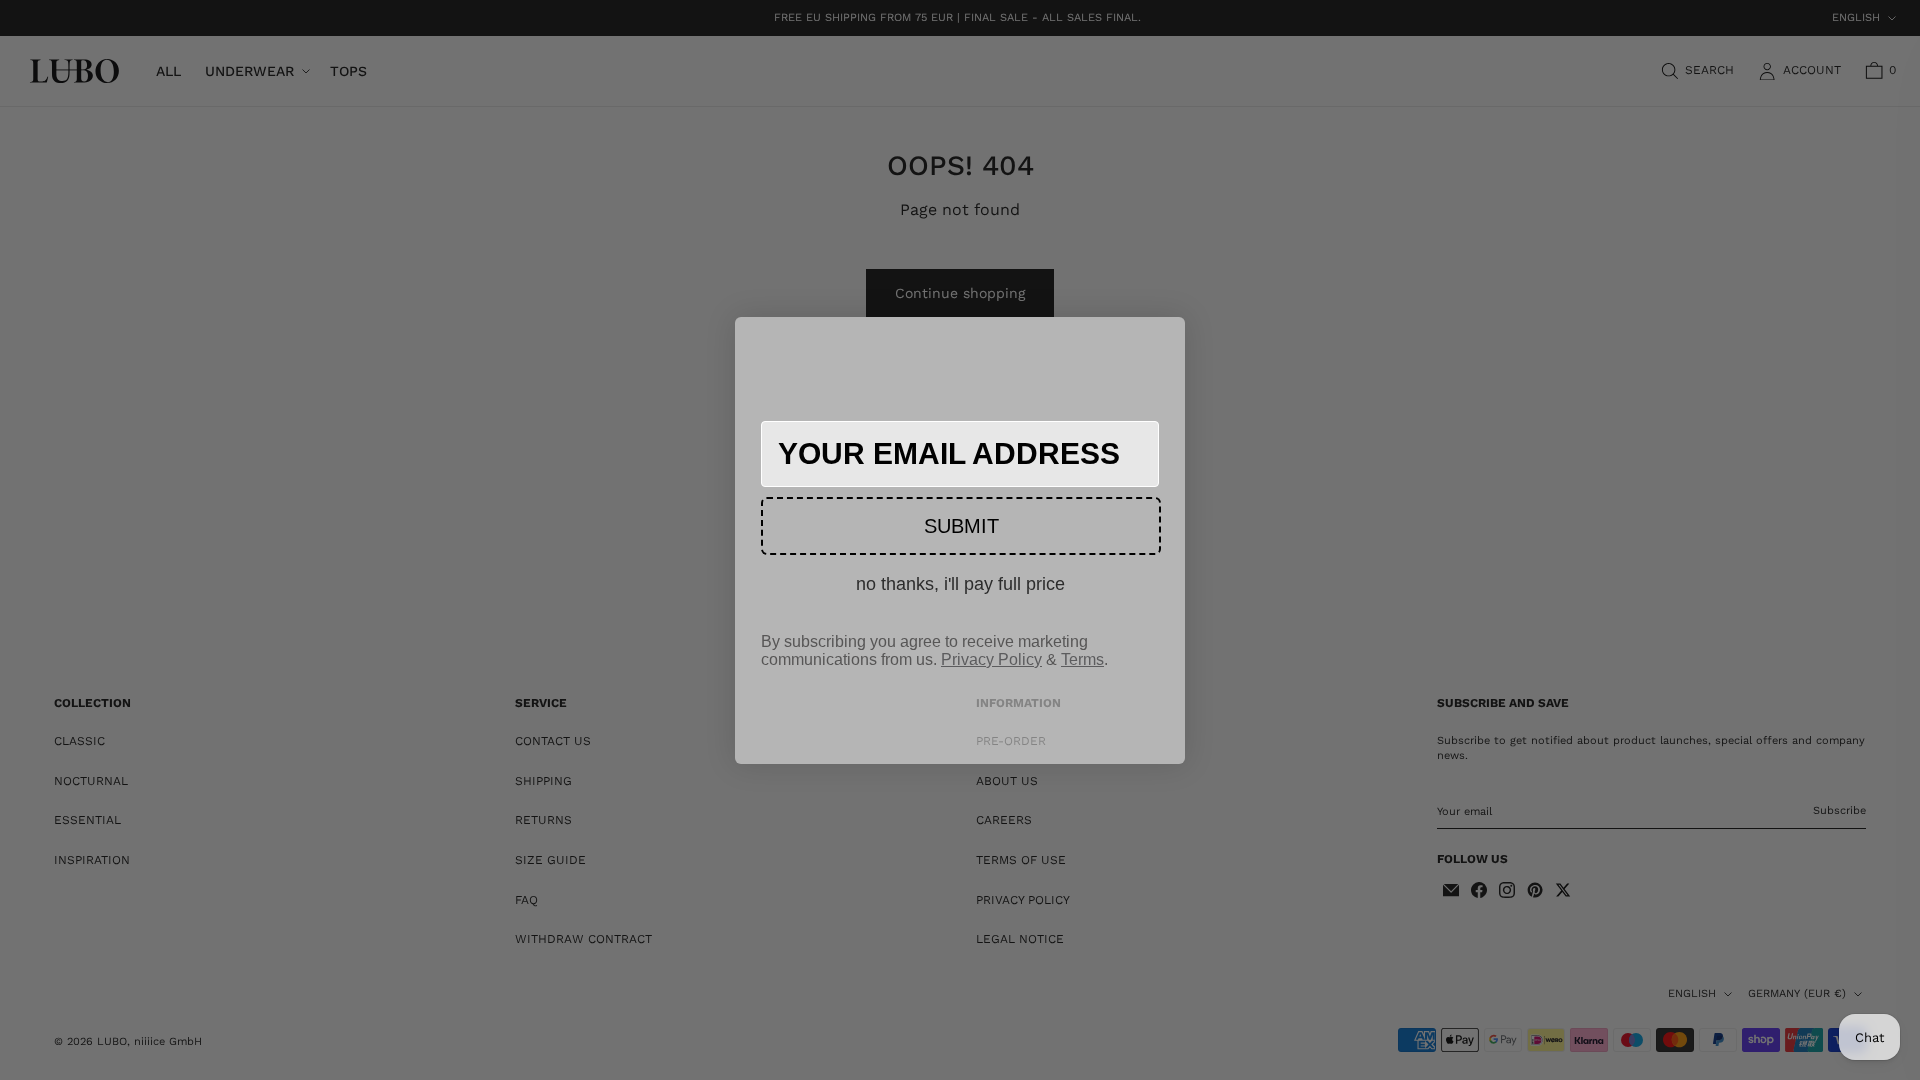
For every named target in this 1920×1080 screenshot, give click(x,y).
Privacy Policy (991, 659)
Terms (1082, 659)
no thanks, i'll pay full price (960, 584)
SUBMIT (961, 526)
